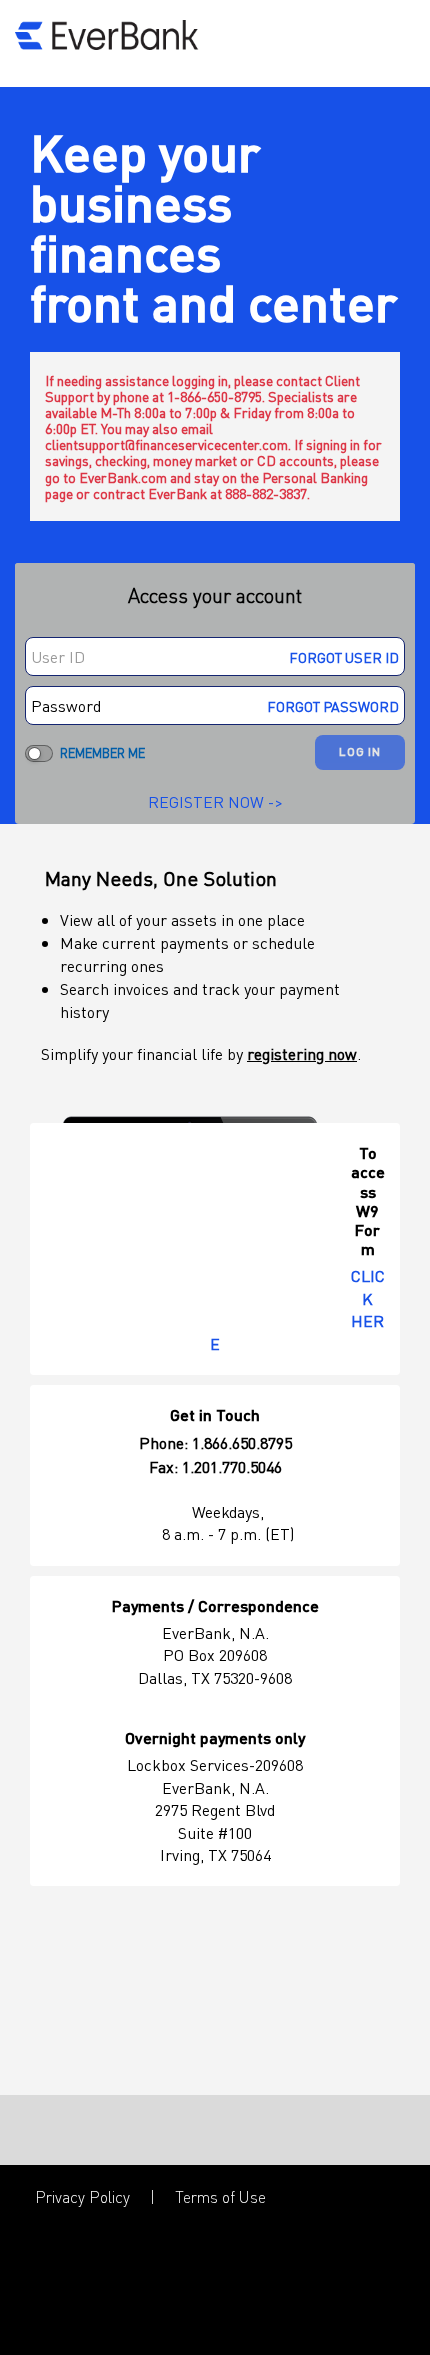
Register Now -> (215, 801)
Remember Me (102, 752)
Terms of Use (220, 2196)
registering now (302, 1053)
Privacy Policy (82, 2196)
